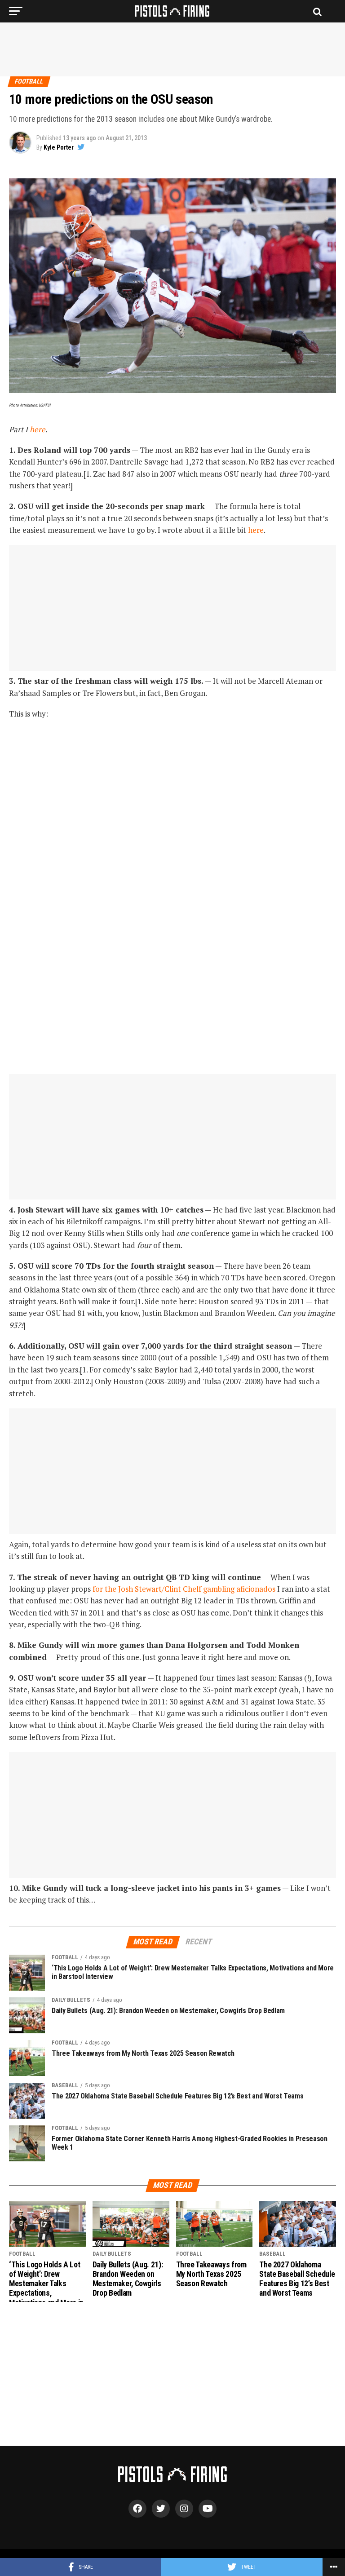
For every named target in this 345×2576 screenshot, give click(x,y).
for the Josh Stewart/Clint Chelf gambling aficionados (184, 1589)
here (38, 429)
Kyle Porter (59, 147)
